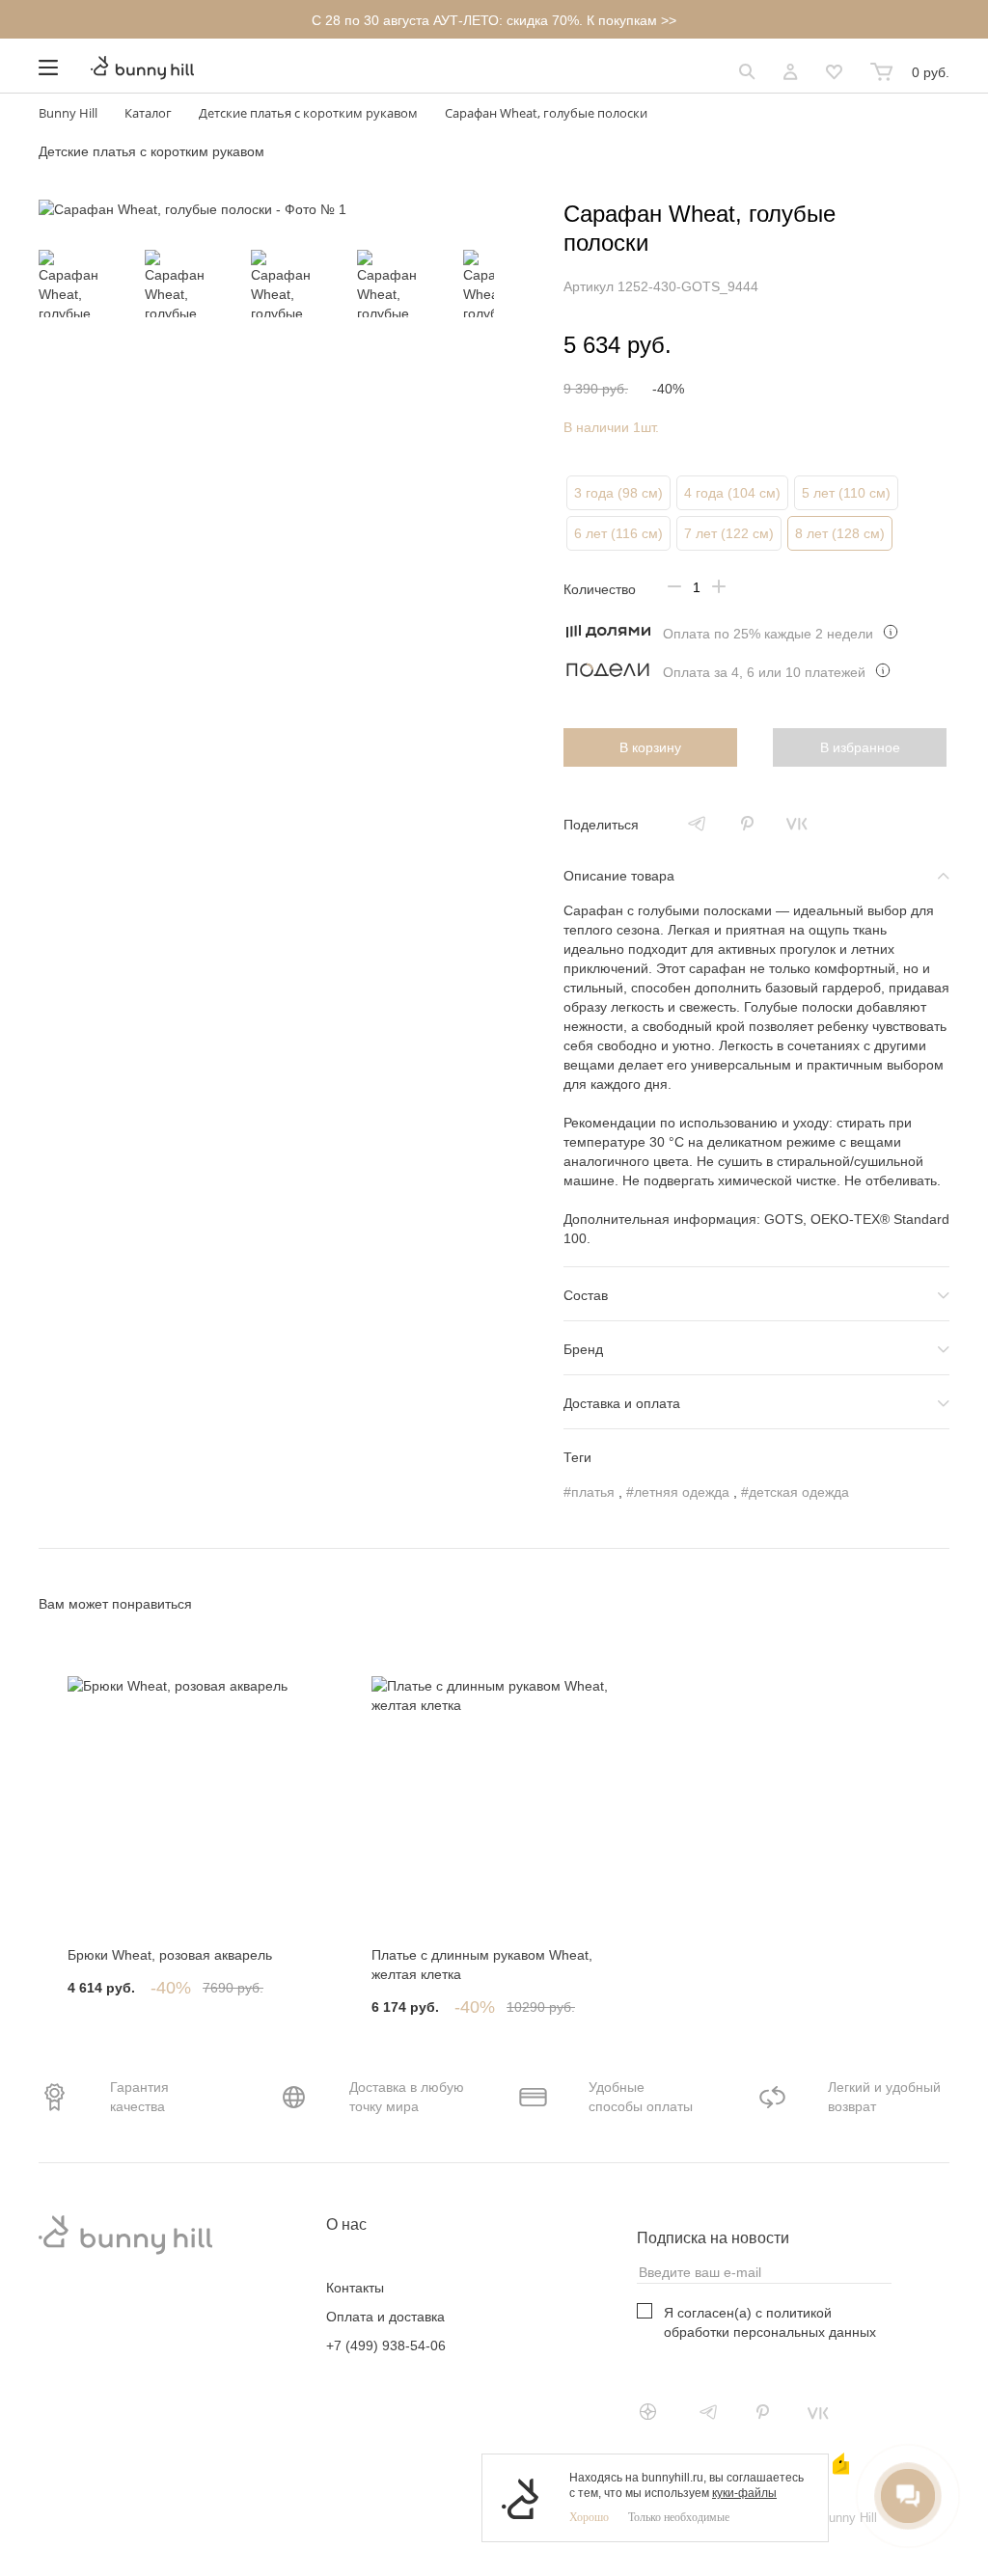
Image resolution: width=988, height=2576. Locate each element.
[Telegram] (697, 824)
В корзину (650, 747)
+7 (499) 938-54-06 (386, 2346)
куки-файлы (744, 2493)
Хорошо (589, 2517)
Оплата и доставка (385, 2317)
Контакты (355, 2288)
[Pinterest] (747, 824)
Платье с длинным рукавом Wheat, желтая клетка (482, 1965)
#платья (589, 1492)
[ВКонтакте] (797, 824)
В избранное (860, 747)
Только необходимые (679, 2517)
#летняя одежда (678, 1492)
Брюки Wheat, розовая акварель (170, 1955)
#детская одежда (795, 1492)
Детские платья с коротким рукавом (151, 151)
